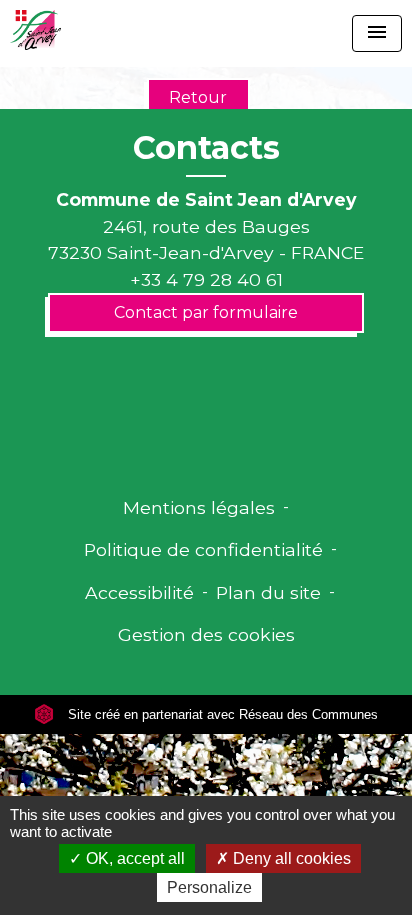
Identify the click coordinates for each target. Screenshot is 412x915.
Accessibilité (139, 592)
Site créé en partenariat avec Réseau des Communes (221, 714)
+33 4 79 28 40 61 (206, 279)
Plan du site (268, 592)
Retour (198, 97)
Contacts (206, 148)
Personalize (209, 887)
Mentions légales (199, 507)
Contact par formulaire (206, 312)
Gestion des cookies (206, 634)
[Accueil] (35, 30)
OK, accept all (133, 858)
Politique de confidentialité (203, 549)
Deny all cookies (290, 858)
